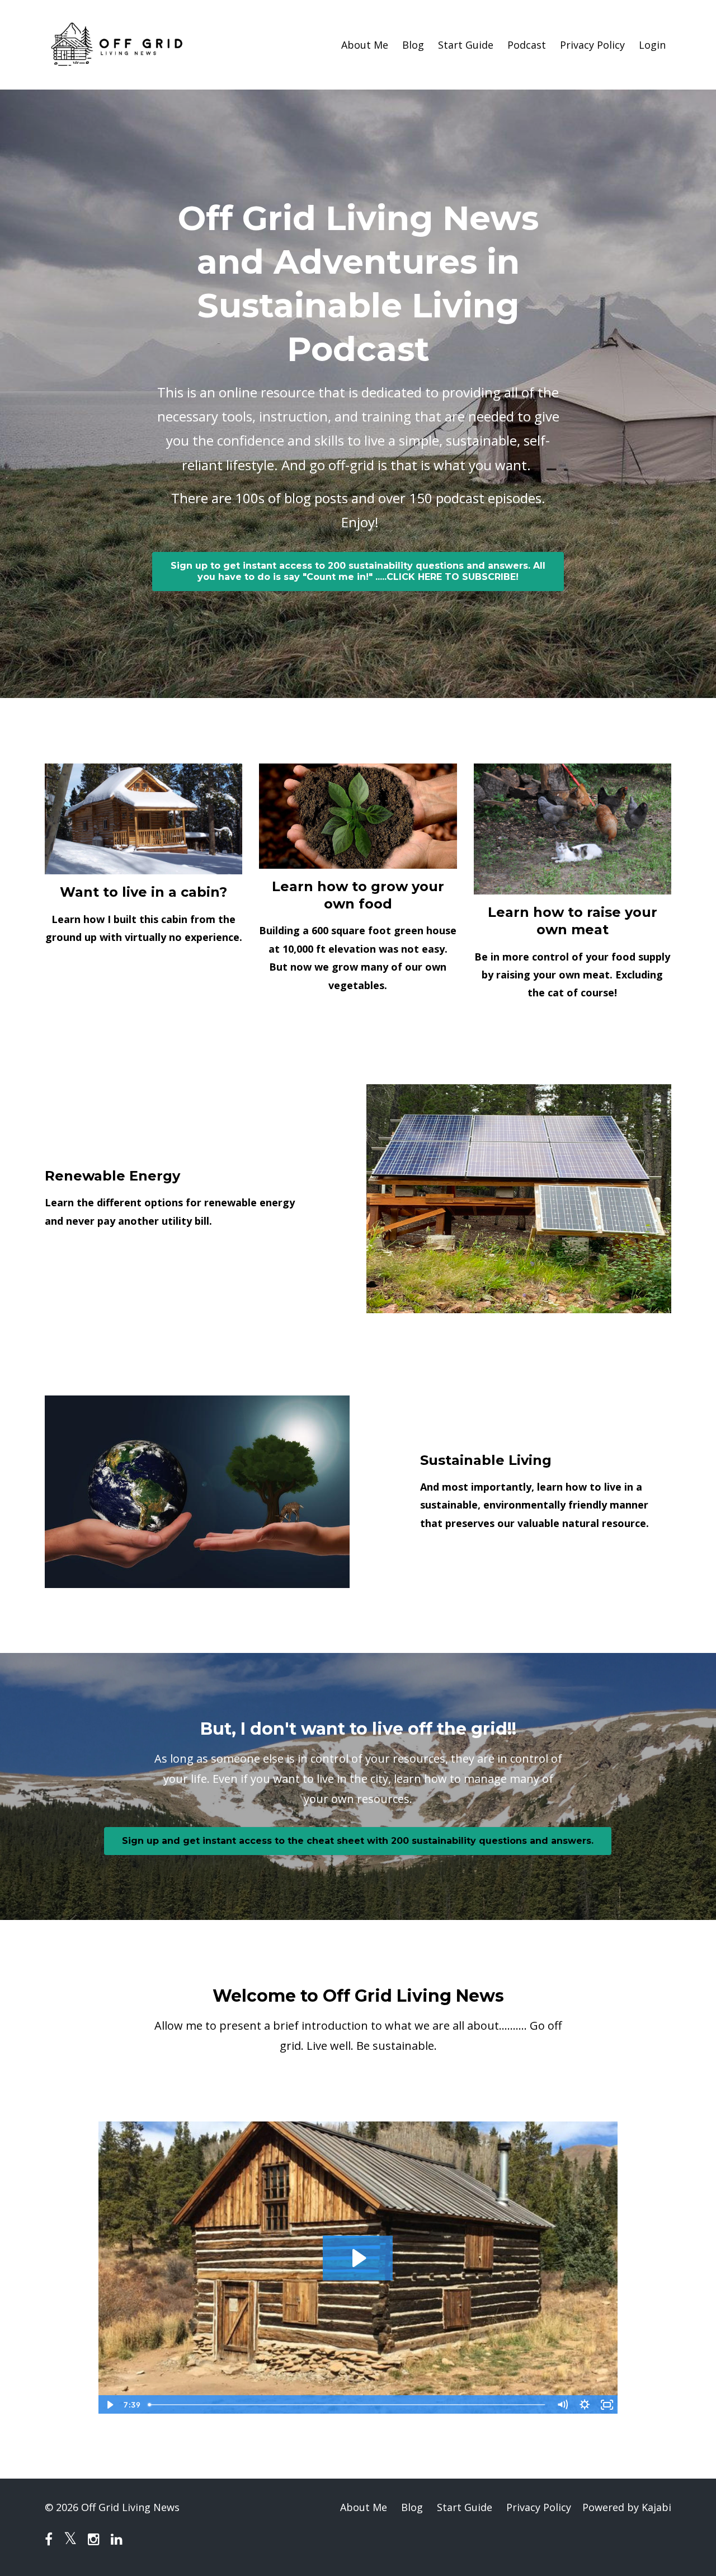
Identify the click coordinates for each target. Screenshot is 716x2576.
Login (652, 45)
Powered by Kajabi (627, 2507)
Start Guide (466, 45)
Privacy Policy (592, 45)
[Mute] (562, 2405)
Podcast (527, 45)
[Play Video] (109, 2405)
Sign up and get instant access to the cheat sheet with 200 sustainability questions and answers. (358, 1841)
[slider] (347, 2405)
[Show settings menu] (585, 2405)
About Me (365, 45)
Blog (413, 45)
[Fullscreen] (607, 2405)
